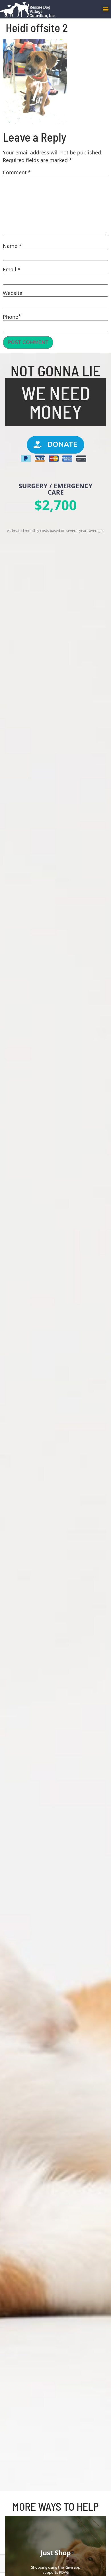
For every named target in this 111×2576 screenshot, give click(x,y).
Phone (11, 317)
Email (12, 269)
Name (12, 246)
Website (13, 293)
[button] (105, 9)
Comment (17, 172)
